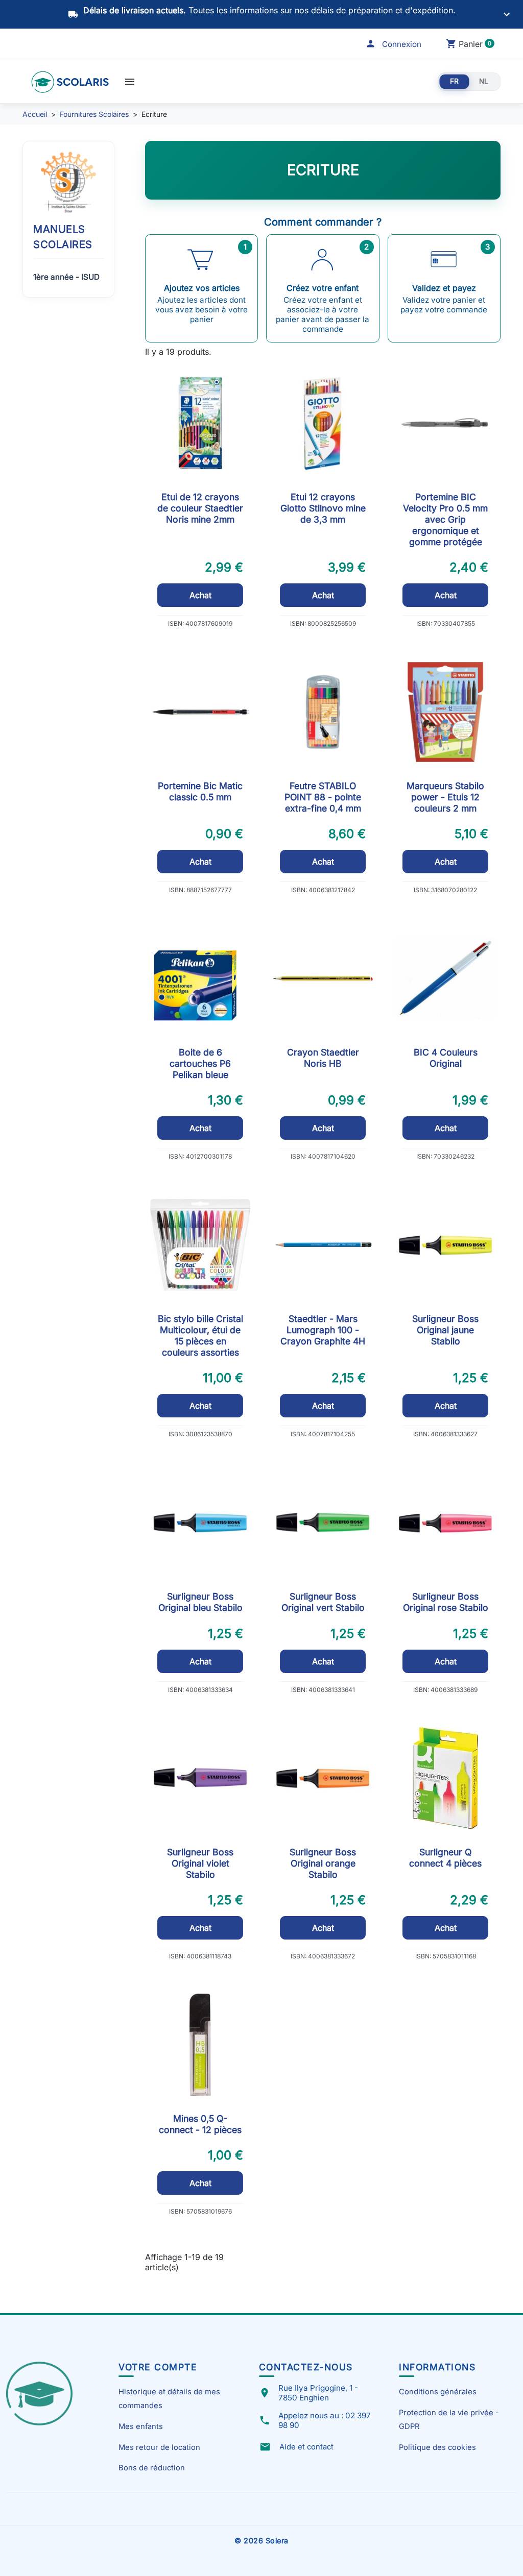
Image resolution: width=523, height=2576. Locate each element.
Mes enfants (141, 2426)
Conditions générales (438, 2392)
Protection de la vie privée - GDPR (449, 2419)
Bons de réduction (152, 2468)
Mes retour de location (159, 2447)
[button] (393, 44)
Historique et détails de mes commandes (169, 2398)
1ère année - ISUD (66, 277)
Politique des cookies (437, 2447)
